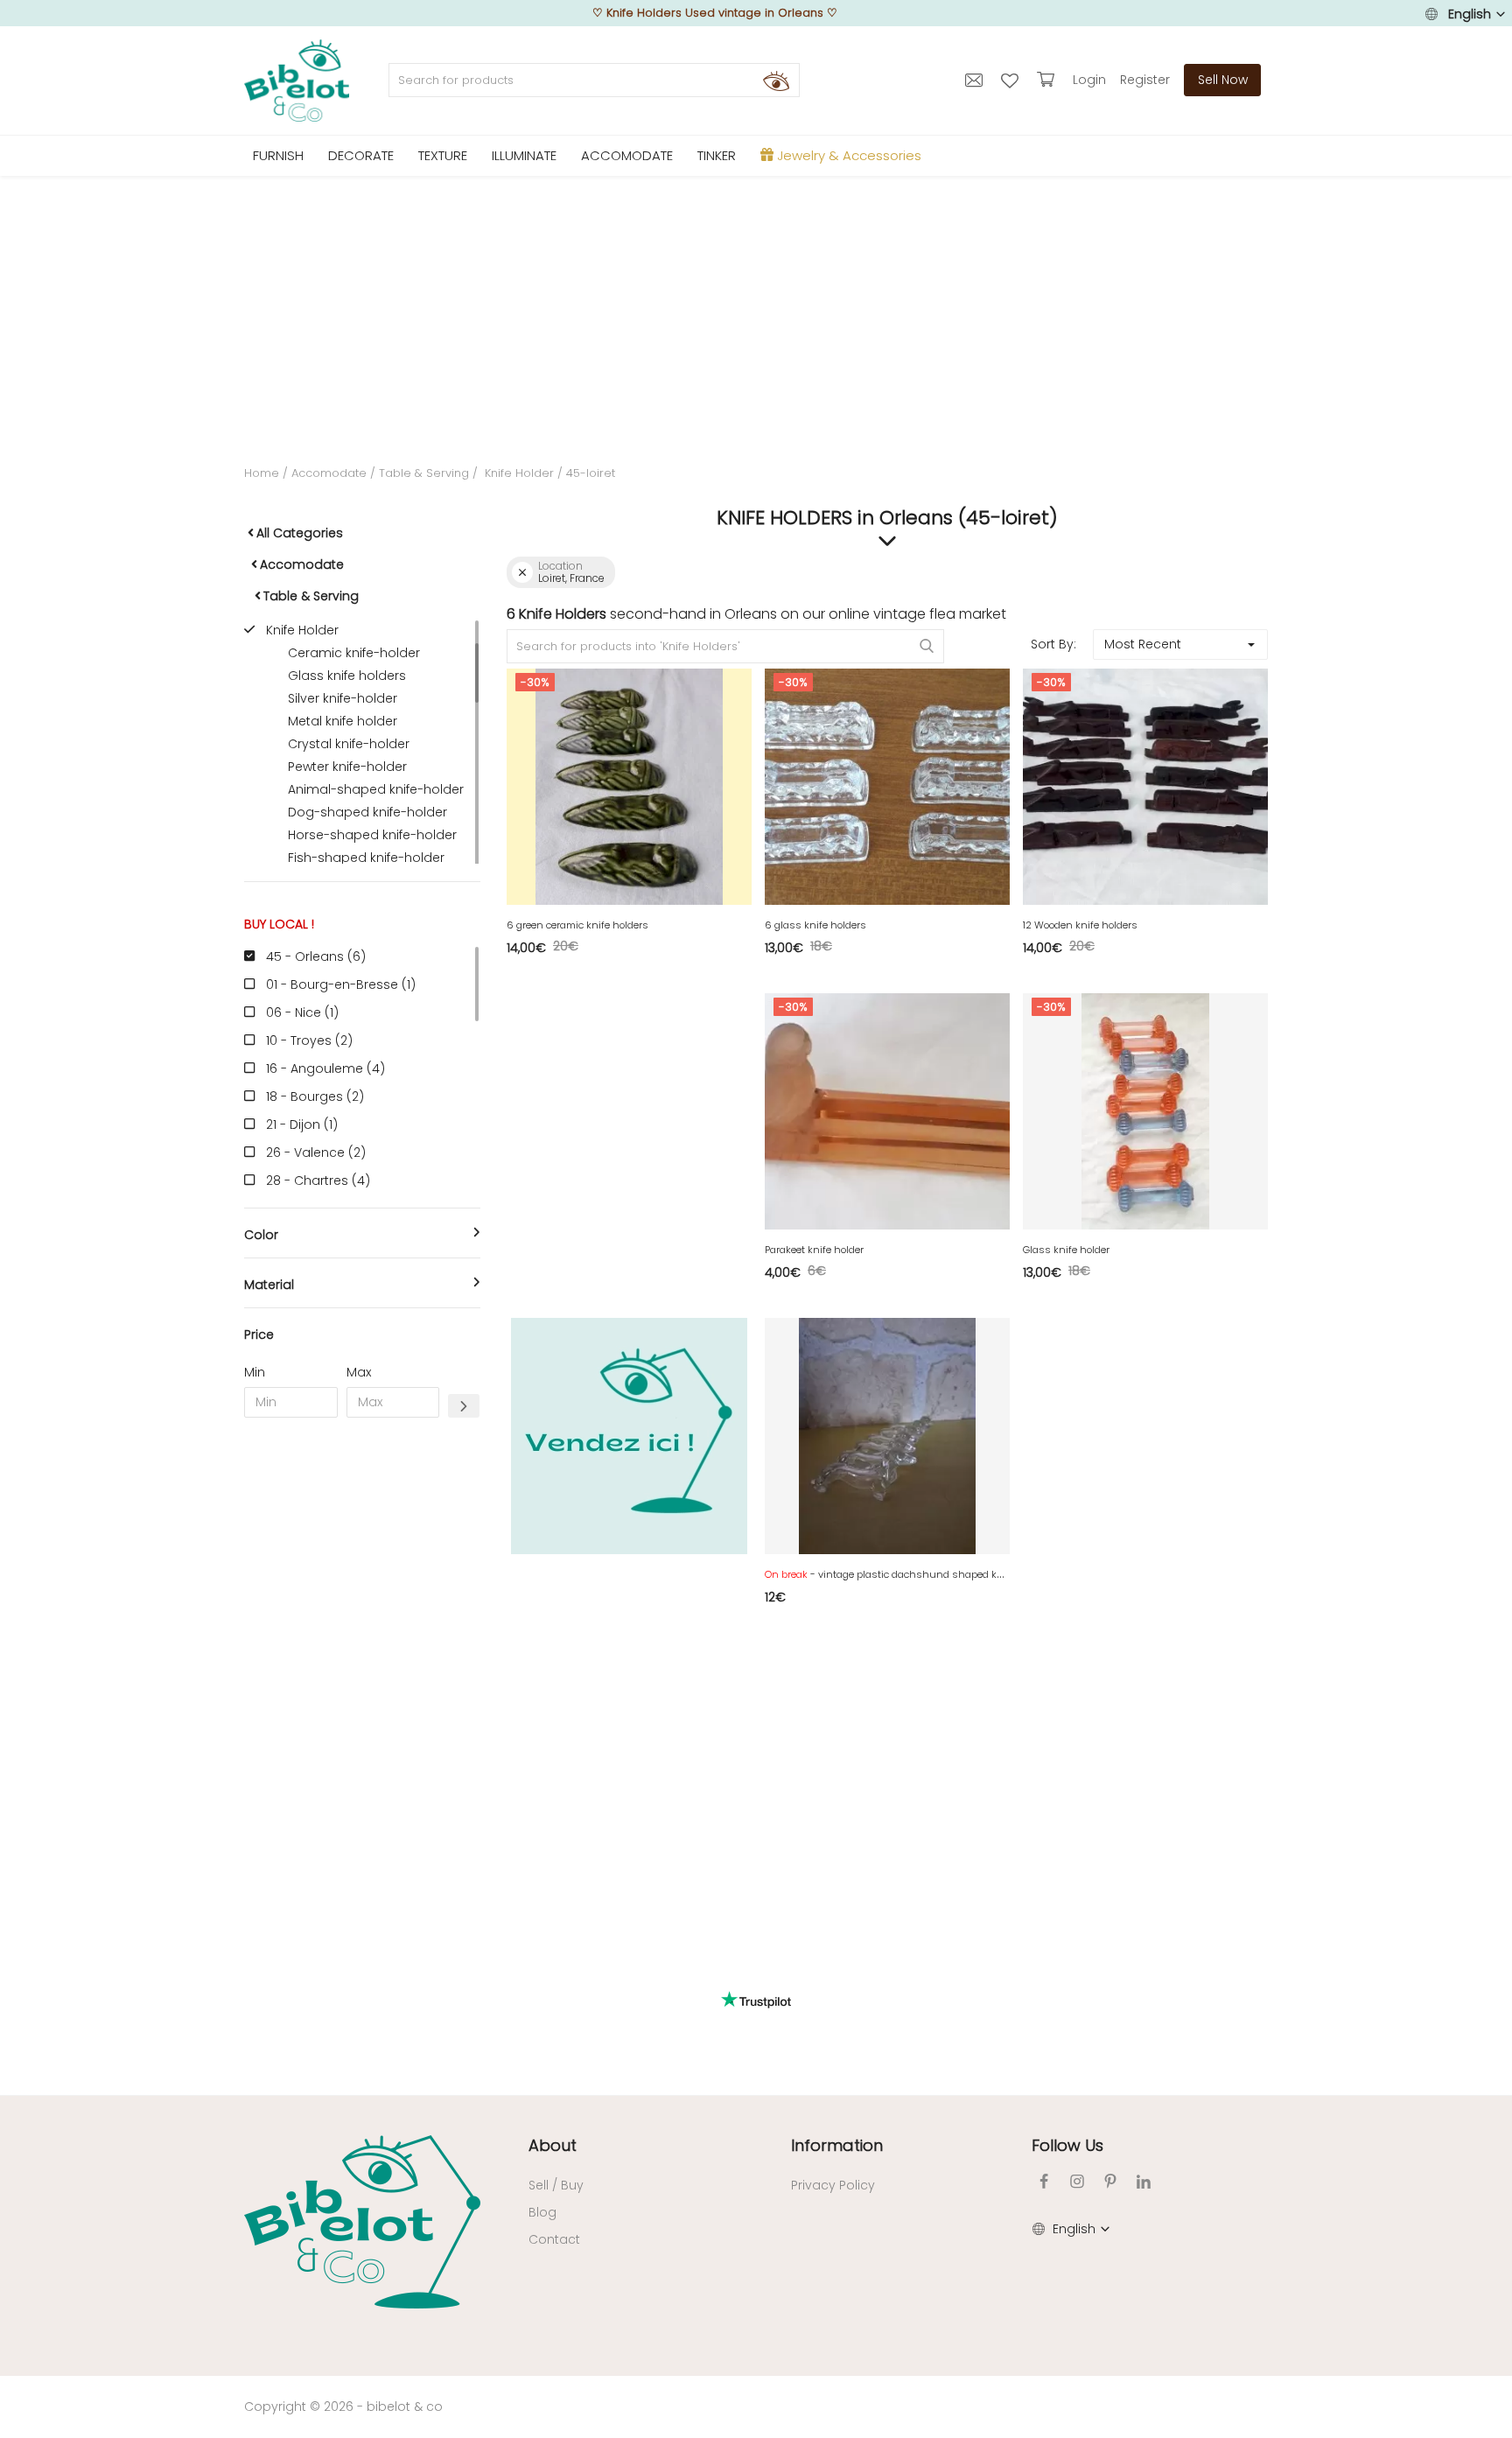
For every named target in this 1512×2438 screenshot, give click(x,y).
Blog (542, 2212)
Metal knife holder (343, 721)
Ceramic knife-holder (354, 653)
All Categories (300, 533)
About (553, 2145)
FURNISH (278, 155)
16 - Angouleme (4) (325, 1068)
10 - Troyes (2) (309, 1040)
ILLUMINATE (524, 155)
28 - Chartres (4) (318, 1180)
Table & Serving (424, 473)
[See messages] (976, 80)
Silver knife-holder (343, 698)
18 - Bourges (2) (315, 1096)
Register (1145, 80)
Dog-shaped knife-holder (367, 812)
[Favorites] (1012, 80)
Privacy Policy (833, 2185)
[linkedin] (1144, 2181)
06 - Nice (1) (302, 1012)
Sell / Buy (556, 2185)
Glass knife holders (347, 676)
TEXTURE (443, 155)
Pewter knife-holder (347, 767)
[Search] (776, 81)
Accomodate (329, 473)
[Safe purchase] (1048, 80)
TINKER (717, 155)
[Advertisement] (756, 307)
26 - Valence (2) (316, 1152)
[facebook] (1044, 2181)
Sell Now (1223, 80)
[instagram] (1077, 2181)
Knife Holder (518, 473)
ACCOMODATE (627, 155)
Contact (554, 2239)
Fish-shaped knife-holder (366, 858)
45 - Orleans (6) (316, 956)
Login (1089, 80)
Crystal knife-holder (349, 744)
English (1470, 14)
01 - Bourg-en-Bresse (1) (341, 984)
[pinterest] (1110, 2181)
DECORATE (361, 155)
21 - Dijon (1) (302, 1124)
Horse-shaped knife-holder (372, 835)
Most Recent (1143, 644)
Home (262, 473)
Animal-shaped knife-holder (376, 789)
